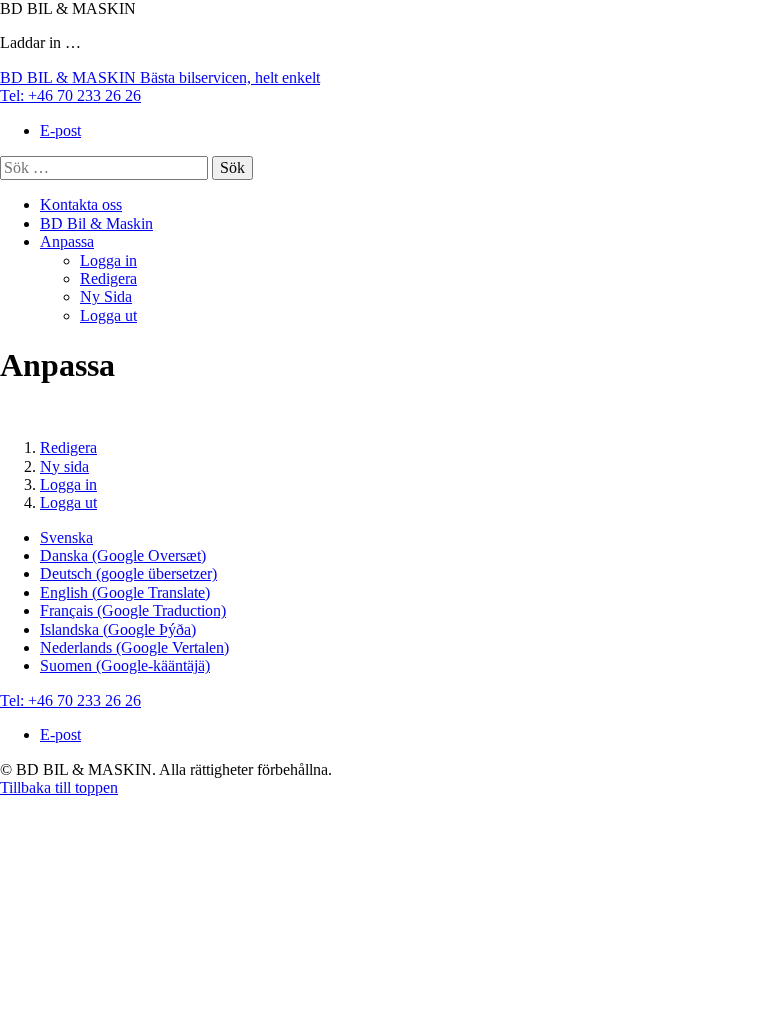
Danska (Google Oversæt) (123, 555)
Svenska (66, 537)
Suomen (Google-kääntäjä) (125, 665)
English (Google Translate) (125, 592)
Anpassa (67, 241)
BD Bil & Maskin (96, 223)
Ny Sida (106, 296)
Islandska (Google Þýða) (118, 629)
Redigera (108, 278)
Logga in (108, 260)
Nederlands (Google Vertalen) (134, 647)
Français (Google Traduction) (133, 610)
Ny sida (64, 466)
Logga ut (108, 315)
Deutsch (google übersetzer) (128, 573)
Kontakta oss (81, 204)
